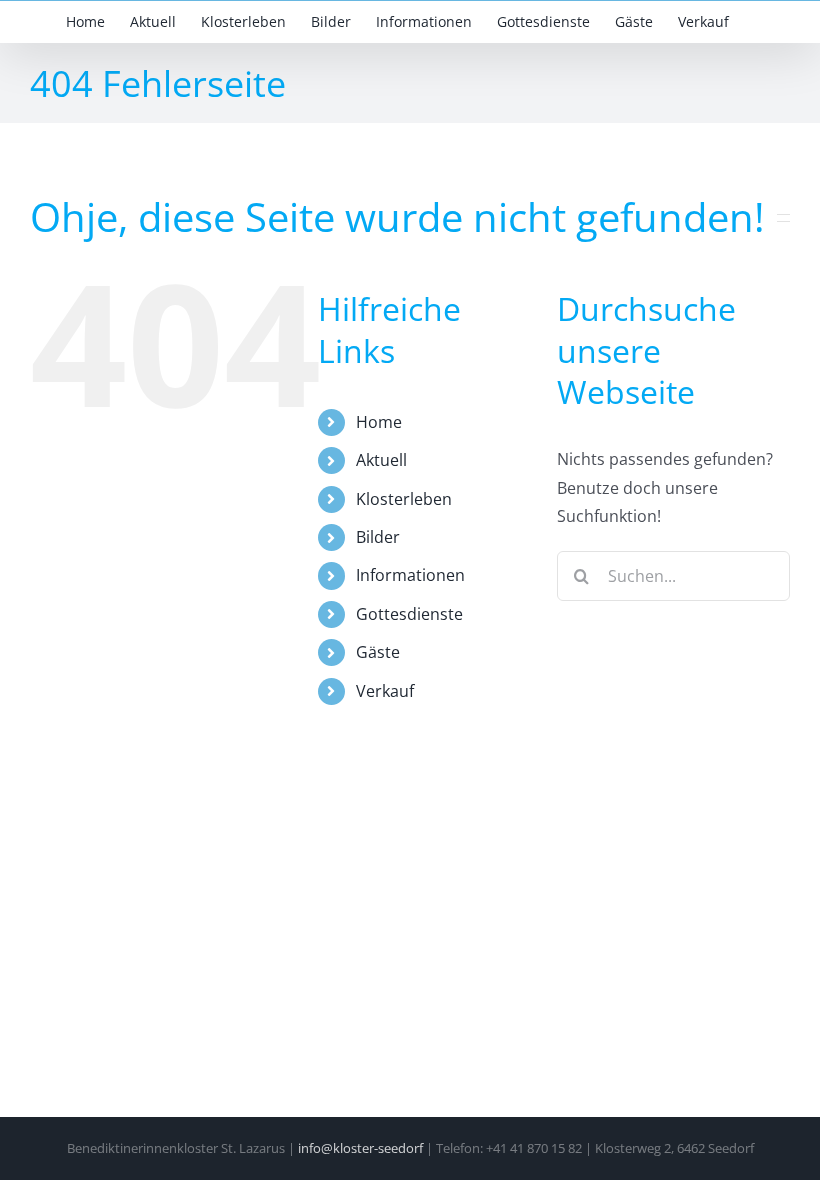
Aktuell (381, 460)
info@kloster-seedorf (360, 1148)
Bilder (378, 537)
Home (379, 422)
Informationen (410, 575)
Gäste (378, 652)
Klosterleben (404, 499)
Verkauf (385, 691)
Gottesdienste (409, 614)
